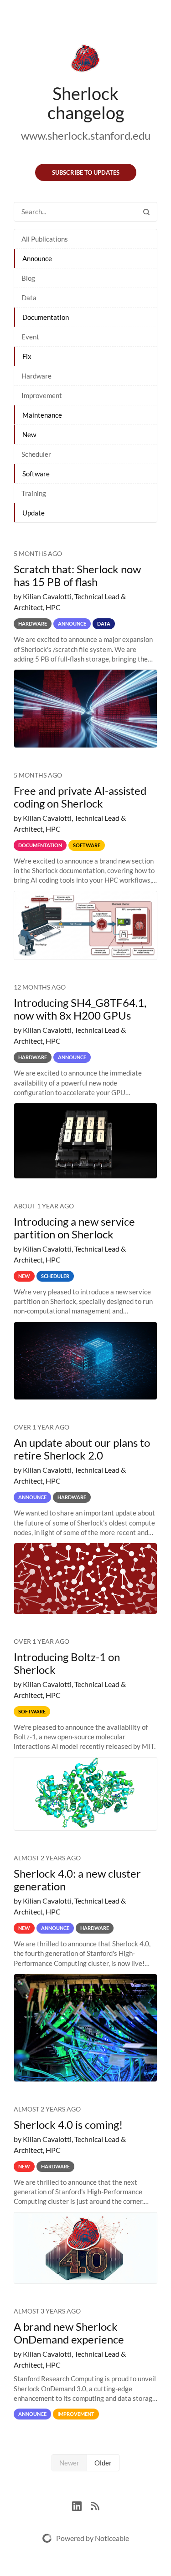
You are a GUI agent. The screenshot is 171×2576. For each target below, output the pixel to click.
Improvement (42, 395)
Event (30, 337)
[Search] (146, 212)
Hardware (36, 376)
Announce (37, 258)
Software (36, 474)
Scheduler (36, 454)
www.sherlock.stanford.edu (86, 135)
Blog (28, 278)
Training (34, 493)
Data (29, 298)
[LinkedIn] (81, 2505)
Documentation (46, 317)
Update (34, 513)
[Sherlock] (85, 60)
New (29, 434)
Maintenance (42, 415)
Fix (27, 356)
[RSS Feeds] (95, 2505)
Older (103, 2463)
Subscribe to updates (86, 172)
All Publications (45, 239)
